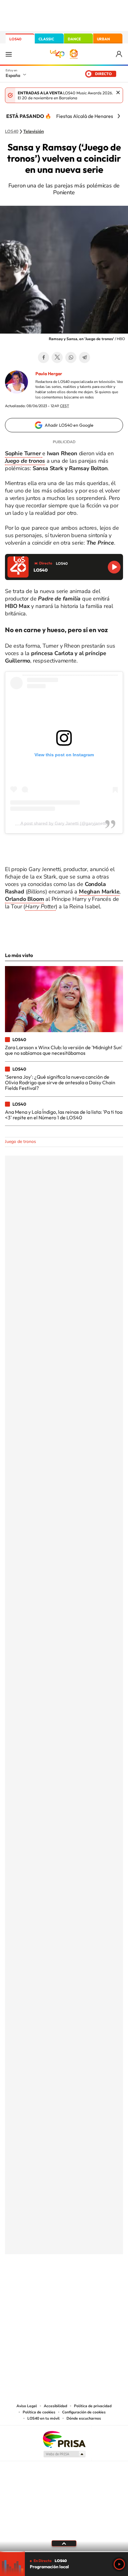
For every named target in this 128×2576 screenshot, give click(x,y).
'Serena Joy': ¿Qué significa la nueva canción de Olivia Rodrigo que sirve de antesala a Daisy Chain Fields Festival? (60, 1083)
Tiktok (39, 2285)
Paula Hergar (49, 374)
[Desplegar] (64, 2543)
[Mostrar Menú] (9, 54)
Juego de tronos (21, 1142)
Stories (101, 2285)
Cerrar (118, 92)
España (13, 75)
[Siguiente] (119, 116)
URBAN (103, 39)
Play (119, 2564)
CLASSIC (46, 39)
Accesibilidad (55, 2406)
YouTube (52, 2285)
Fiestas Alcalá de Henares (85, 116)
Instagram (27, 2285)
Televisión (34, 132)
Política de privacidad (93, 2406)
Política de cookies (39, 2412)
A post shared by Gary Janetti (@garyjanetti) (64, 823)
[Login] (119, 54)
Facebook (43, 357)
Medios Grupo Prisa (64, 2454)
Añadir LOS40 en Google (69, 425)
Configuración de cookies (84, 2412)
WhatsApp (71, 357)
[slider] (64, 2552)
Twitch (89, 2285)
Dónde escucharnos (84, 2418)
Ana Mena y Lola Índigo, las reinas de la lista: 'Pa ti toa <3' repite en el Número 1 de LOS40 (64, 1115)
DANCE (74, 39)
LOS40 (15, 39)
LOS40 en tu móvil (43, 2418)
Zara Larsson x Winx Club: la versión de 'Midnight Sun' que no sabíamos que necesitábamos (64, 1050)
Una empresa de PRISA (64, 2439)
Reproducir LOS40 (114, 567)
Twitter (57, 357)
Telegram (85, 357)
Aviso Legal (27, 2406)
